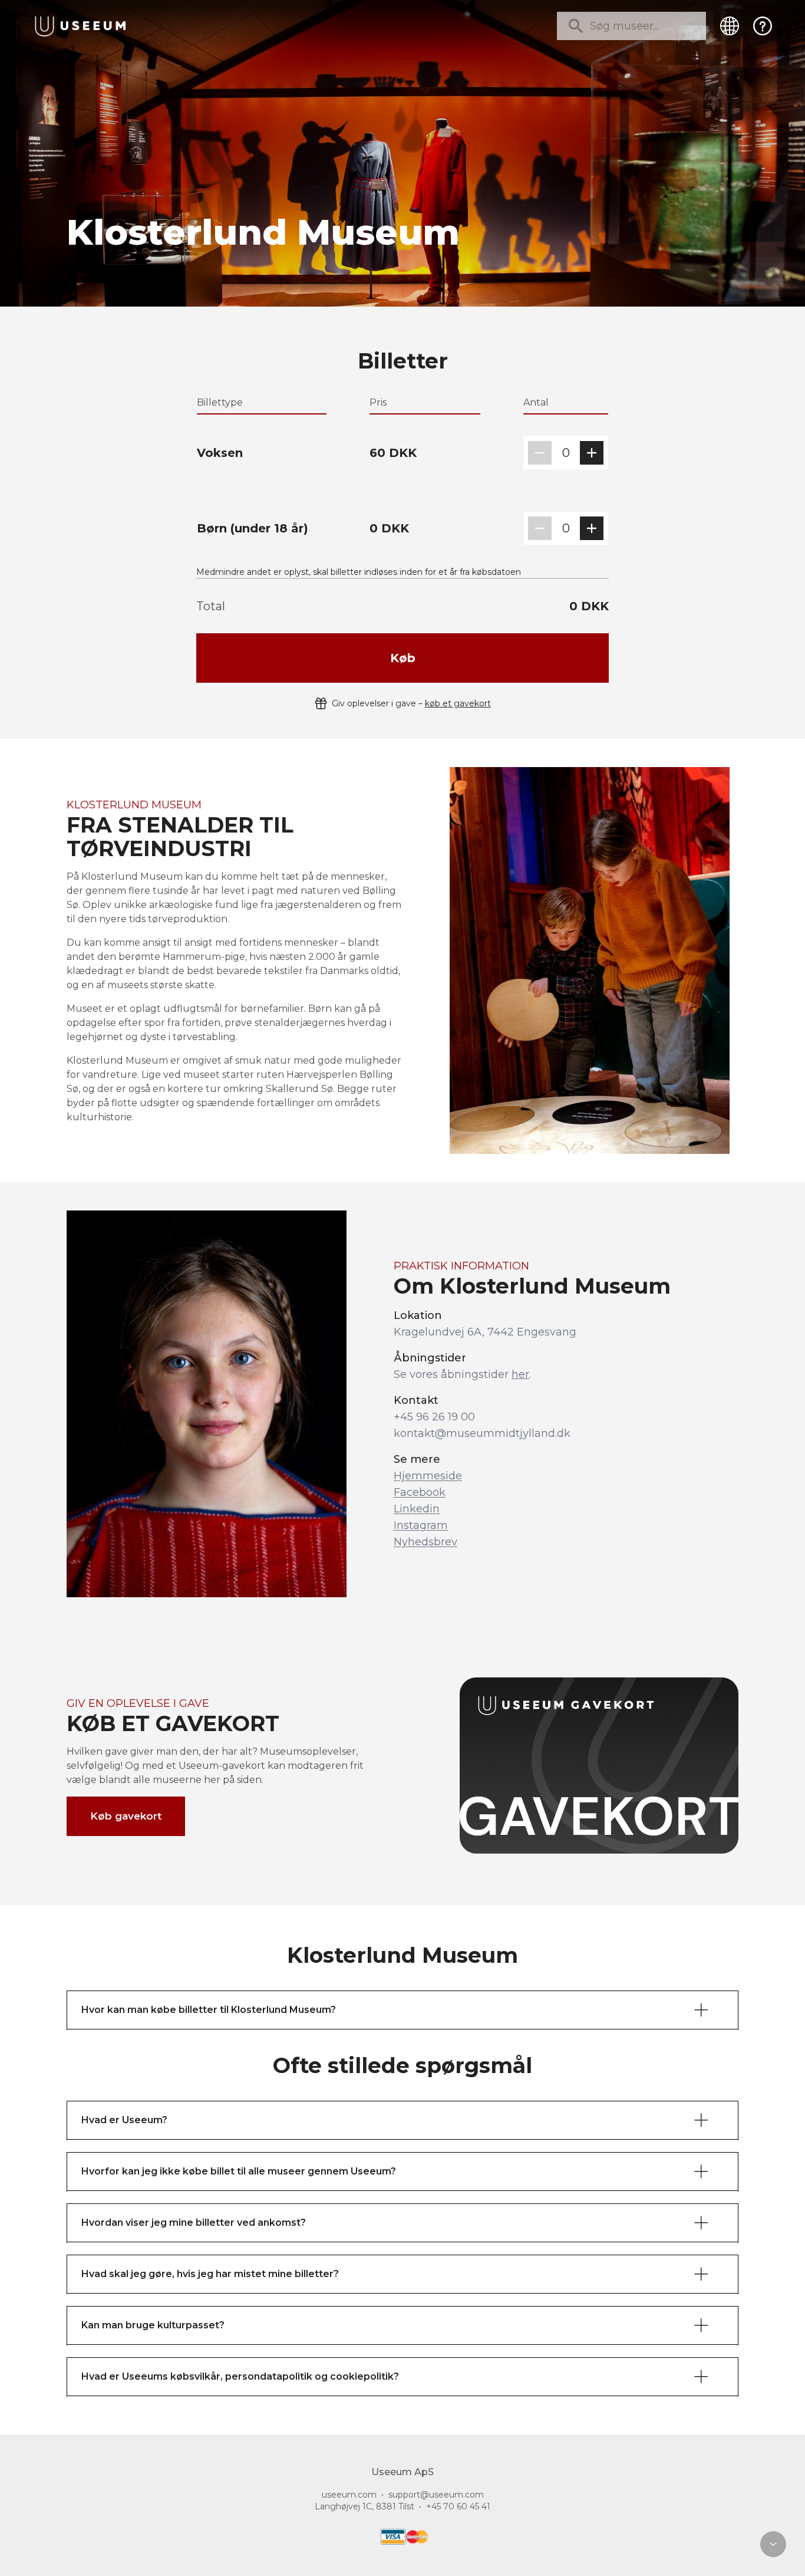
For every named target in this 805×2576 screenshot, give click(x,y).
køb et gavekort (458, 703)
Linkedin (417, 1509)
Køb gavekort (126, 1816)
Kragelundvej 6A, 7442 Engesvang (485, 1332)
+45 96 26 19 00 (434, 1417)
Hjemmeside (428, 1476)
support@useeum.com (436, 2495)
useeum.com (349, 2495)
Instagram (421, 1525)
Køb (403, 658)
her (520, 1374)
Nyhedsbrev (425, 1542)
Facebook (420, 1492)
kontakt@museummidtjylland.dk (482, 1433)
